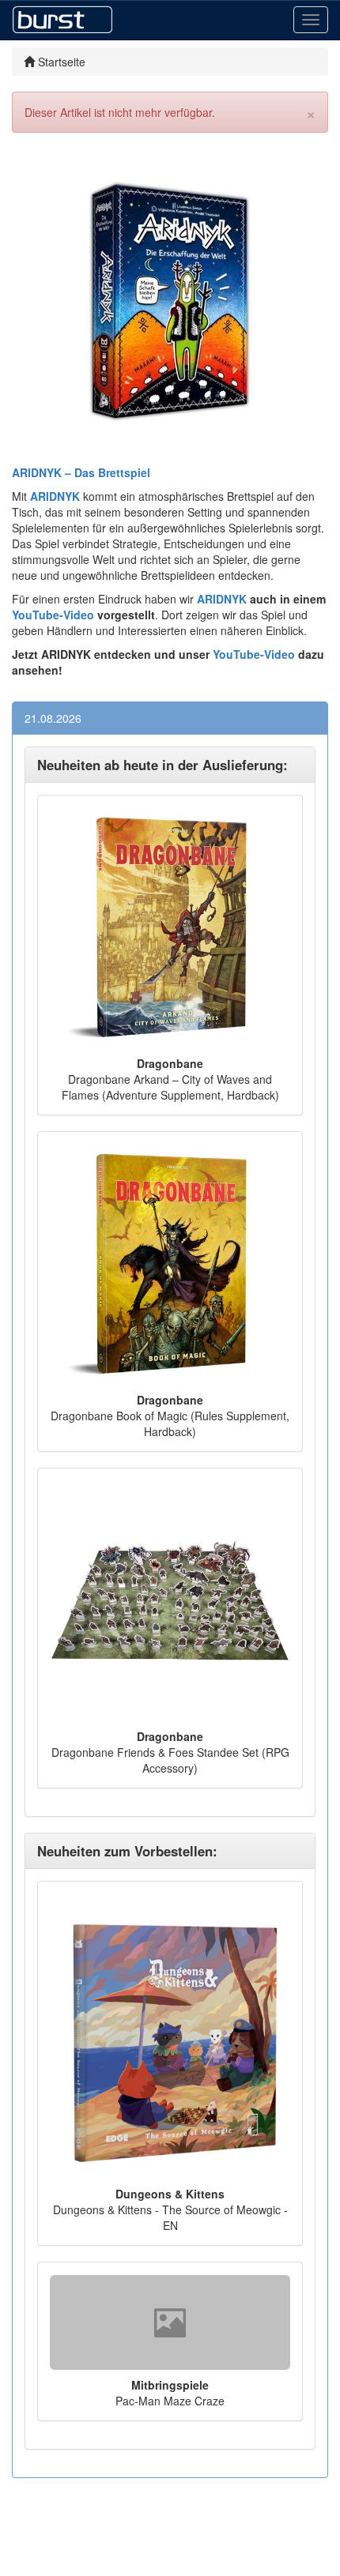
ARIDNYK (222, 599)
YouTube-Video (53, 615)
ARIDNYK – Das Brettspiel (81, 472)
